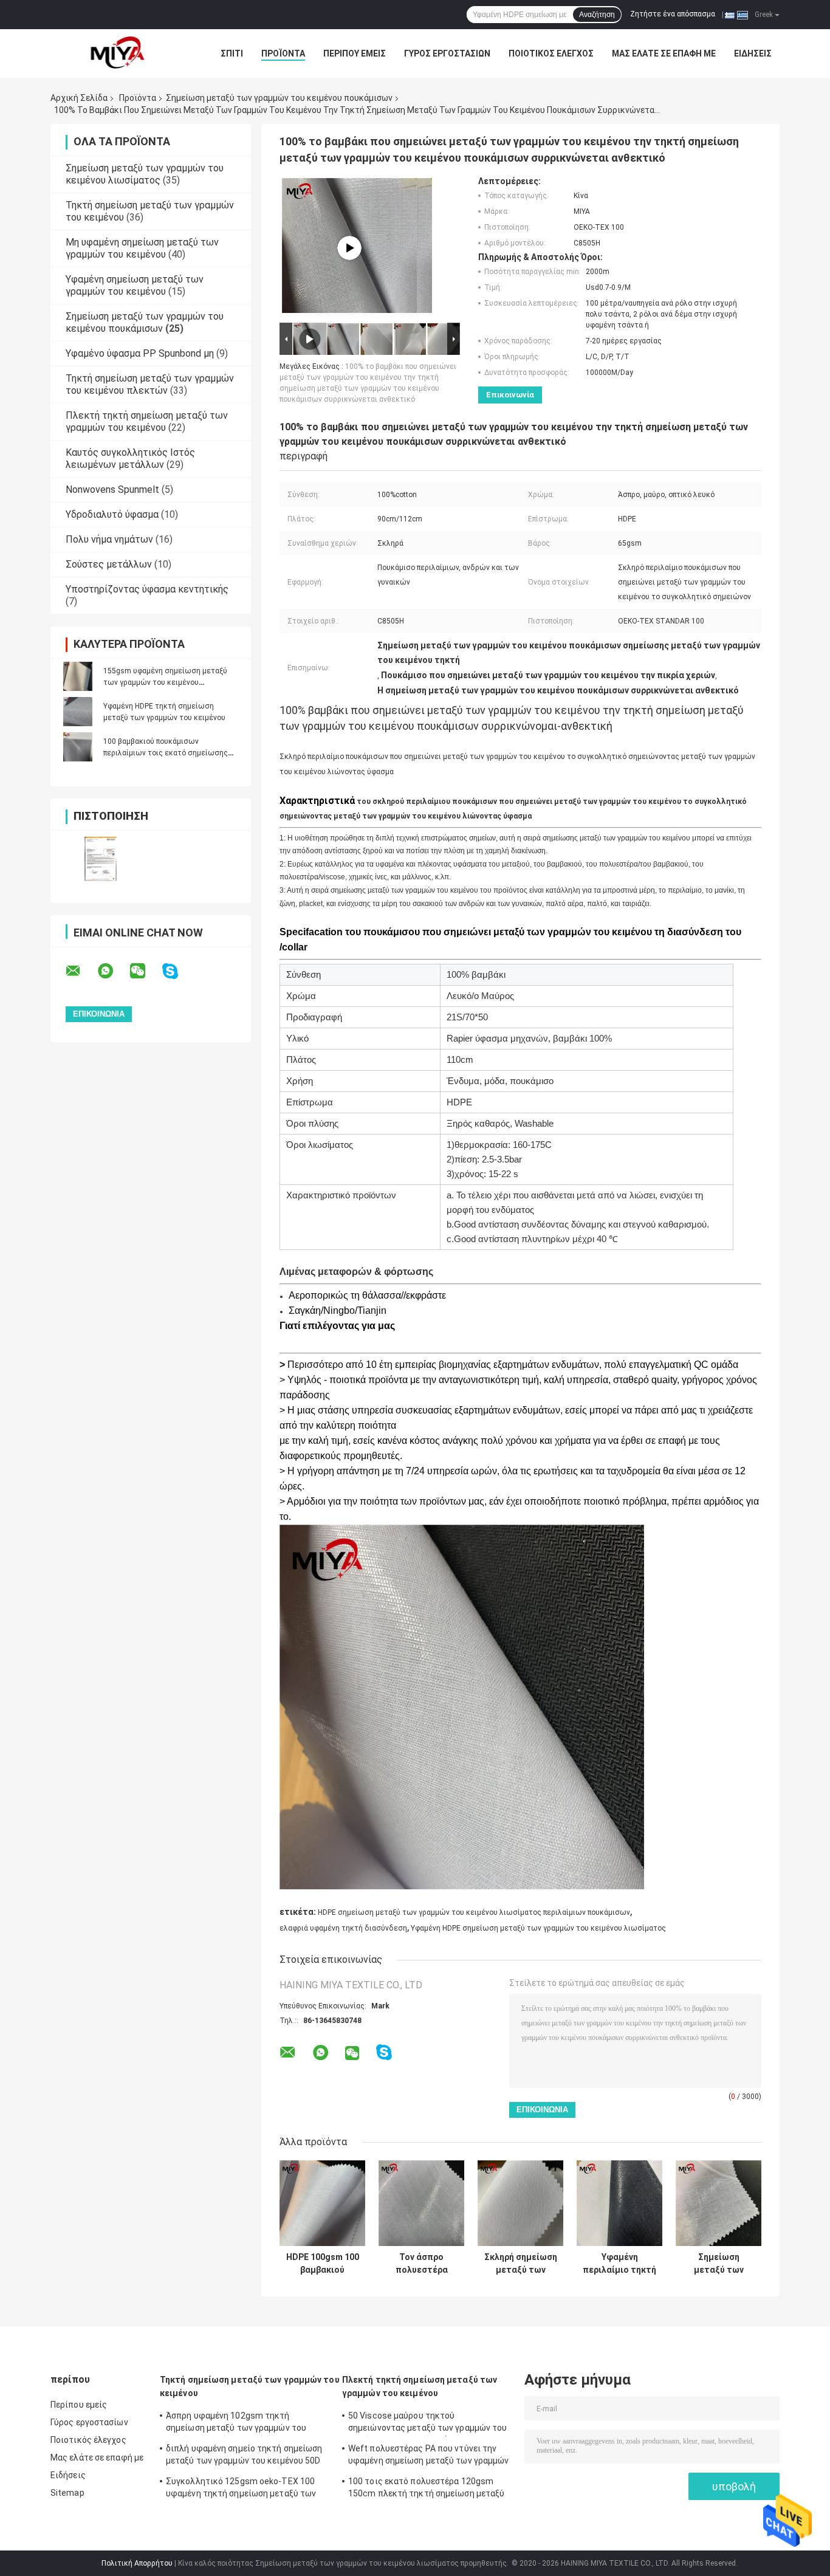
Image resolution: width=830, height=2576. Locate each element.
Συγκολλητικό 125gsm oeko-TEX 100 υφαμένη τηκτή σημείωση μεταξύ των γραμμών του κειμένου (241, 2489)
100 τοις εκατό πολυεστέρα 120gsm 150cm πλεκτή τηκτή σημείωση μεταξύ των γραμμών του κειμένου (426, 2489)
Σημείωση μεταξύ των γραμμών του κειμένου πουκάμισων (279, 98)
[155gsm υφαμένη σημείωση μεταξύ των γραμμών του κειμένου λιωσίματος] (78, 676)
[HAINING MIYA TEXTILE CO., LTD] (117, 53)
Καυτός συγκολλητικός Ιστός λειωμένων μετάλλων (130, 459)
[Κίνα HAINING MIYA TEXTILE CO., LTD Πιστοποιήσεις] (101, 859)
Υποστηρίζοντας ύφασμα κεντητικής (147, 589)
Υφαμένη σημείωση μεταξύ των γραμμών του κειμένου (135, 285)
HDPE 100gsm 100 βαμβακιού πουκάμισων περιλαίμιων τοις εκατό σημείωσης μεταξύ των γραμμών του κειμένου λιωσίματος (323, 2264)
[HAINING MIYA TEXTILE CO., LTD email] (81, 971)
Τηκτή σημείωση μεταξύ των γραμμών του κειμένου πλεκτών (150, 384)
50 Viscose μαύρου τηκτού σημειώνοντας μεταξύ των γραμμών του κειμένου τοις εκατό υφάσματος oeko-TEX (428, 2423)
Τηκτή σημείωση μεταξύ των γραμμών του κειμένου (250, 2386)
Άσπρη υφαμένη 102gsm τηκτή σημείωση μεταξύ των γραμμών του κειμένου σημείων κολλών (236, 2423)
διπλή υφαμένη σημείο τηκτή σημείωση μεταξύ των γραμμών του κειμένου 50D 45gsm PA (244, 2456)
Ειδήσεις (753, 53)
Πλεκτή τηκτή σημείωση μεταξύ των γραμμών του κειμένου (147, 421)
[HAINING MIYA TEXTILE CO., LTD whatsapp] (113, 971)
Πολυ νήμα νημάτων (109, 539)
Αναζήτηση (597, 15)
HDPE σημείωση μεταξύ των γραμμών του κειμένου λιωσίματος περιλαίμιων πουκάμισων (474, 1912)
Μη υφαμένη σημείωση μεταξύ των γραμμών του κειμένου (142, 248)
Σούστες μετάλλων (109, 564)
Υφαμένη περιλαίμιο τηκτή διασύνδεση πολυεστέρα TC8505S (619, 2264)
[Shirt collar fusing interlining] (349, 248)
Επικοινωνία (510, 395)
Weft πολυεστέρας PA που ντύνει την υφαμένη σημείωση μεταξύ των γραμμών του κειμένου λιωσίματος (429, 2456)
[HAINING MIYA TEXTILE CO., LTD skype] (178, 971)
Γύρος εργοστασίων (447, 53)
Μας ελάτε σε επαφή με (664, 53)
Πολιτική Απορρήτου (137, 2563)
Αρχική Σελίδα (79, 98)
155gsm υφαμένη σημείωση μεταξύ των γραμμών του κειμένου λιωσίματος (165, 682)
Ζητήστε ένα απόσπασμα (673, 14)
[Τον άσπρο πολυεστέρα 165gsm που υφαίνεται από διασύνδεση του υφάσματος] (421, 2203)
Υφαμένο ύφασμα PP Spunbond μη (140, 353)
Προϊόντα (283, 53)
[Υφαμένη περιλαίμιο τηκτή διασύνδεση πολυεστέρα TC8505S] (619, 2203)
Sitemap (67, 2493)
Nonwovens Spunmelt (112, 489)
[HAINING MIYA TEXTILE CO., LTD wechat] (145, 971)
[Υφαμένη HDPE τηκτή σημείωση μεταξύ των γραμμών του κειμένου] (78, 712)
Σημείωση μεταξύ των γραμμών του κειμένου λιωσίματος (145, 174)
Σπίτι (232, 53)
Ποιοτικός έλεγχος (551, 53)
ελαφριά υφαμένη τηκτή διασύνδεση (343, 1928)
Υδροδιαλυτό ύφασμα (112, 514)
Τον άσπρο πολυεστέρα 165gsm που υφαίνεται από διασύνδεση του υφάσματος (422, 2264)
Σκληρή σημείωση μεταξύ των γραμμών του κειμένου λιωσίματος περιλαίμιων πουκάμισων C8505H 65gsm (521, 2264)
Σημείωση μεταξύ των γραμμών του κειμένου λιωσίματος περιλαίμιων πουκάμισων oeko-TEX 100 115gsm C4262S (719, 2264)
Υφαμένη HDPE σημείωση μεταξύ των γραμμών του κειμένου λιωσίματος (538, 1928)
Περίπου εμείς (355, 53)
